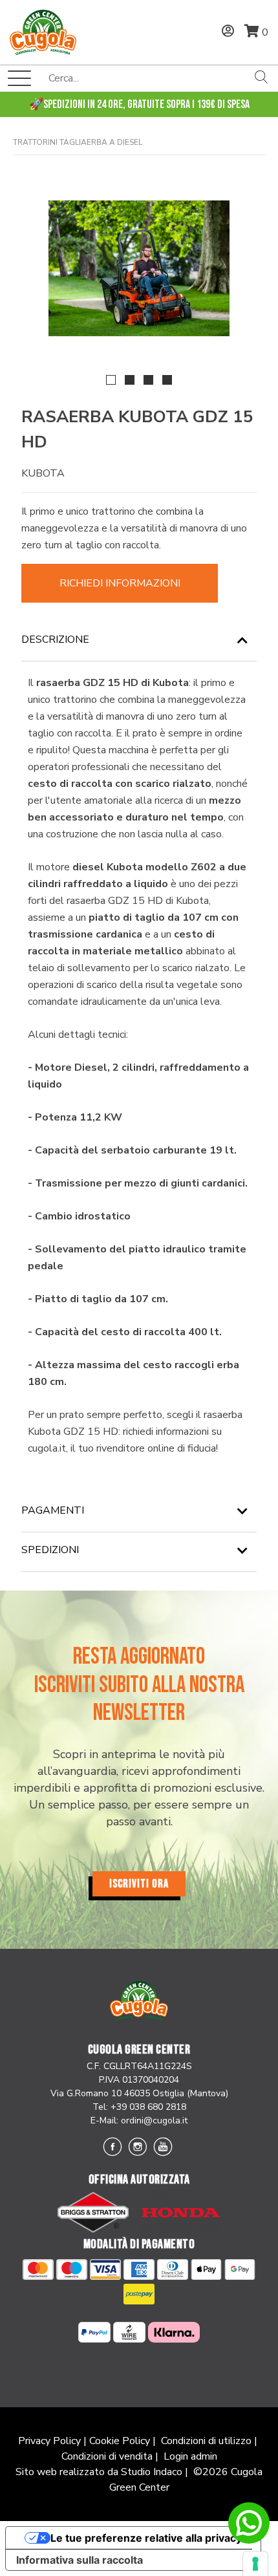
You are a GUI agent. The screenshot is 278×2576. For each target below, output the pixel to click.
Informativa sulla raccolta (80, 2560)
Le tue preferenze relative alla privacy (146, 2538)
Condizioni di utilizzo (206, 2441)
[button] (111, 380)
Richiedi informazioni (120, 583)
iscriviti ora (139, 1884)
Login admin (190, 2456)
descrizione (55, 639)
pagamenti (53, 1510)
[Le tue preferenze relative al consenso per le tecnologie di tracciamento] (255, 2564)
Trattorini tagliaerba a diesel (78, 142)
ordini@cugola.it (154, 2120)
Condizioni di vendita (107, 2456)
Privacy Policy (49, 2441)
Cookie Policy (120, 2441)
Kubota (43, 473)
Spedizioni (50, 1550)
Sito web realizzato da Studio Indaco (99, 2472)
